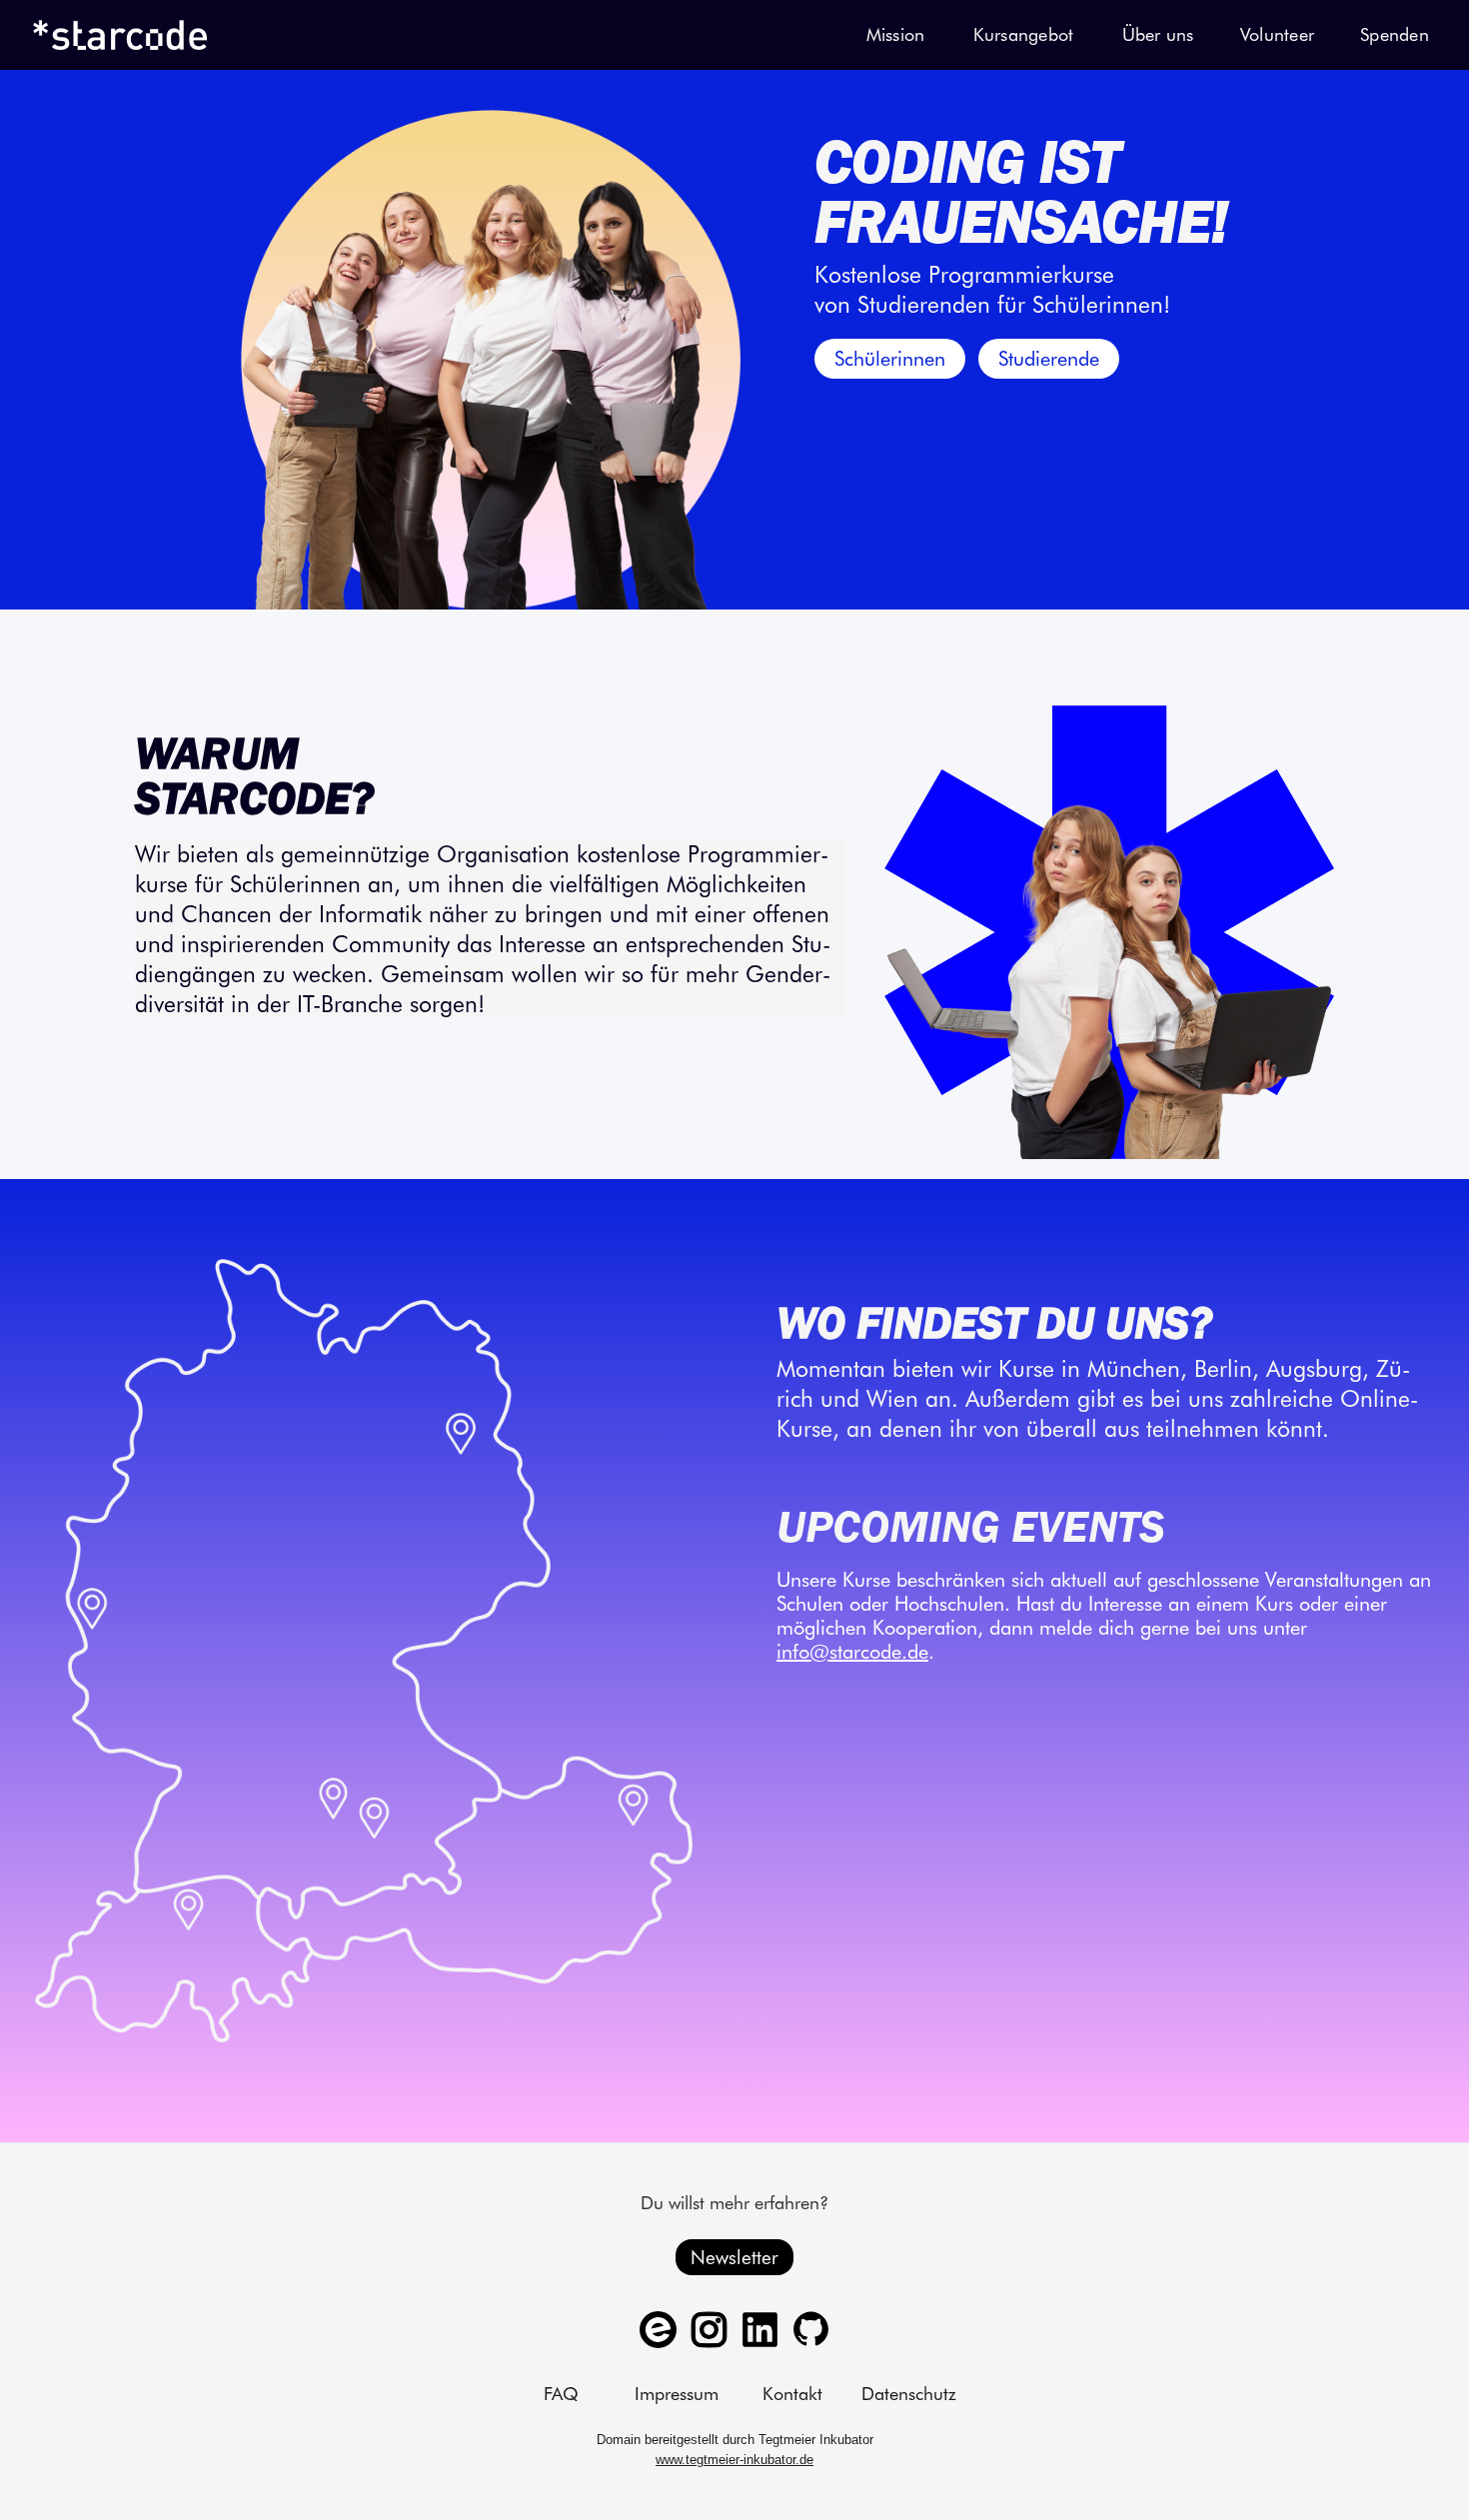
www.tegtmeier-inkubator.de (734, 2460)
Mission (896, 34)
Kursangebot (1024, 34)
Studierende (1049, 359)
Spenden (1395, 34)
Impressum (677, 2394)
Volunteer (1277, 34)
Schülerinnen (890, 359)
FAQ (561, 2394)
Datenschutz (909, 2394)
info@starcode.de (852, 1652)
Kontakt (792, 2394)
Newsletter (734, 2257)
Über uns (1158, 34)
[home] (120, 35)
